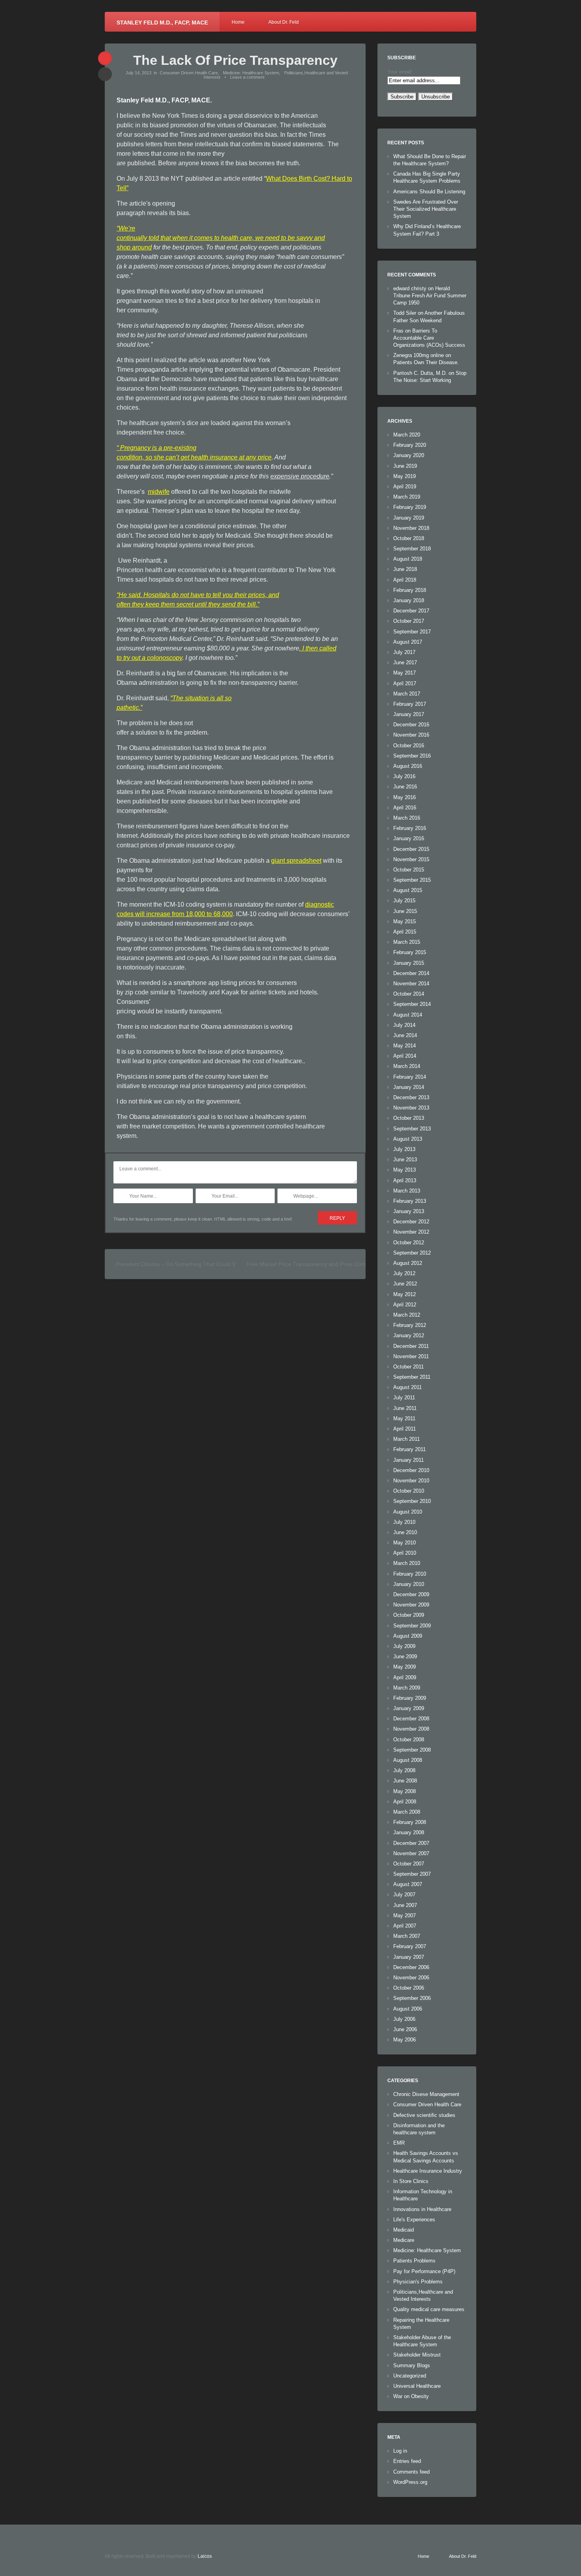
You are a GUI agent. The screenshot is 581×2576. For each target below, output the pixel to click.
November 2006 (411, 1978)
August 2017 (408, 642)
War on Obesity (411, 2396)
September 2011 (412, 1377)
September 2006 (412, 1998)
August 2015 (408, 890)
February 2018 (410, 590)
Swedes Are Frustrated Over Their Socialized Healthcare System (426, 209)
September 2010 (412, 1501)
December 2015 (411, 849)
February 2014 (410, 1077)
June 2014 (405, 1035)
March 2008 (407, 1812)
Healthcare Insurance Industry (428, 2171)
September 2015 (412, 880)
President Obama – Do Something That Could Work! (181, 1264)
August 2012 (408, 1263)
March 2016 (407, 818)
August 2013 (408, 1139)
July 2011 (404, 1398)
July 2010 (404, 1522)
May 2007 (405, 1915)
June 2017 (405, 662)
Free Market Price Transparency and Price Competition (315, 1264)
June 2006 (405, 2029)
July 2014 (404, 1025)
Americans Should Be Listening (429, 192)
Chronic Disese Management (426, 2094)
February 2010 (410, 1574)
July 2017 (404, 652)
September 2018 (412, 549)
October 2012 (409, 1243)
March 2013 (407, 1191)
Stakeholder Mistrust (417, 2355)
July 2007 (404, 1895)
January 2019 (409, 518)
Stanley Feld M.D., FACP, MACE (162, 23)
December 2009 (411, 1594)
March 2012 (407, 1315)
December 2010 (411, 1470)
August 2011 (407, 1387)
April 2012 (405, 1305)
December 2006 (411, 1967)
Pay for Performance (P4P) (424, 2271)
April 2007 (405, 1926)
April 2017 (405, 683)
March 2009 (407, 1688)
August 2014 (408, 1015)
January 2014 (409, 1087)
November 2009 (411, 1605)
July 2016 (404, 776)
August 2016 (408, 766)
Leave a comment (247, 77)
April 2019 (405, 487)
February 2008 (410, 1822)
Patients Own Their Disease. (426, 362)
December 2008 (411, 1719)
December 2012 (411, 1222)
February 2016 (410, 828)
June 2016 (405, 787)
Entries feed (407, 2461)
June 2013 (405, 1159)
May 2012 (405, 1294)
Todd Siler (405, 313)
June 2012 (405, 1284)
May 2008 (405, 1791)
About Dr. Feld (284, 22)
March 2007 (407, 1936)
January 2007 (409, 1957)
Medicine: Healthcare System (251, 73)
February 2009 (410, 1698)
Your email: (400, 72)
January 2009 (409, 1708)
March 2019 (407, 497)
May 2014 (405, 1046)
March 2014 (407, 1066)
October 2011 (408, 1367)
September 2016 (412, 756)
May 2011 (404, 1418)
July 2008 (404, 1770)
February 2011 (409, 1449)
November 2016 (411, 735)
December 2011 (411, 1346)
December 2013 (411, 1097)
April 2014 (405, 1056)
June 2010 (405, 1532)
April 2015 (405, 932)
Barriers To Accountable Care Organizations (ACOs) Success (429, 338)
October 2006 (409, 1988)
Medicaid (404, 2230)
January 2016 (409, 838)
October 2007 (409, 1864)
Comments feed (411, 2472)
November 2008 (411, 1729)
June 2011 (405, 1408)
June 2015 (405, 911)
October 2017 (409, 621)
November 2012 (411, 1232)
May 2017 (405, 673)
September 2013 (412, 1129)
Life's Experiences (414, 2220)
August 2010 (408, 1512)
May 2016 (405, 797)
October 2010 (409, 1491)
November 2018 (411, 528)
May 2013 (405, 1170)
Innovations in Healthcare (422, 2209)
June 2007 (405, 1905)
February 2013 (410, 1201)
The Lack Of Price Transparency (235, 60)
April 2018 (405, 580)
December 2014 (411, 973)
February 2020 (410, 445)
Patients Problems (414, 2261)
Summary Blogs (412, 2365)
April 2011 (405, 1429)
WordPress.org (410, 2482)
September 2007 (412, 1874)
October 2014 (409, 994)
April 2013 (405, 1180)
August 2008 (408, 1760)
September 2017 (412, 632)
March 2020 (407, 435)
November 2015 (411, 859)
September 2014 (412, 1004)
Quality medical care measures (429, 2309)
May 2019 (405, 476)
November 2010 (411, 1481)
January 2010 (409, 1584)
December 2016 (411, 725)
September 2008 (412, 1750)
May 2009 (405, 1667)
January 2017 (409, 714)
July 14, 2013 (139, 73)
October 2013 (409, 1118)
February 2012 (410, 1325)
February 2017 (410, 704)
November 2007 (411, 1853)
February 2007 (410, 1946)
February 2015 (410, 952)
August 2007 (408, 1884)
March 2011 (407, 1439)
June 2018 (405, 569)
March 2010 (407, 1563)
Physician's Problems (418, 2282)
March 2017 (407, 694)
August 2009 (408, 1636)
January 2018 (409, 600)
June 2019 (405, 466)
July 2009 (404, 1646)
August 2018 (408, 559)
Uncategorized (410, 2376)
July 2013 (404, 1149)
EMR (399, 2143)
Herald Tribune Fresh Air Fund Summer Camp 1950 (430, 296)
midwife (159, 492)
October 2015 (409, 870)
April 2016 (405, 808)
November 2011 (411, 1356)
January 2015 (409, 963)
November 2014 (411, 984)
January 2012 (409, 1335)
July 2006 (404, 2019)
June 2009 (405, 1657)
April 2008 (405, 1802)
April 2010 (405, 1553)
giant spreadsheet (296, 861)
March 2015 (407, 942)
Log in (400, 2451)
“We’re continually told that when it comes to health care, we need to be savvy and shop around (221, 238)
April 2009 (405, 1677)
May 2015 (405, 921)
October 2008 (409, 1740)
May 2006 (405, 2040)
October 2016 (409, 746)
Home (238, 22)
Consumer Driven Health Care (189, 73)
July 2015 (404, 901)
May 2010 (405, 1543)
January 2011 (408, 1460)
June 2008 (405, 1781)
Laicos (205, 2556)
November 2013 (411, 1108)
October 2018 (409, 538)
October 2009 (409, 1615)
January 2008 (409, 1832)
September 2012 (412, 1253)
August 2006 (408, 2009)
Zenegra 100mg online (419, 355)
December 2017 (411, 611)
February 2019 (410, 507)
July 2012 (404, 1273)
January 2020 (409, 455)
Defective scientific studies (424, 2115)
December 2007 (411, 1843)
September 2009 (412, 1626)
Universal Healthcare (417, 2386)
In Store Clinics (411, 2181)
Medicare (404, 2240)
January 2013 (409, 1211)
